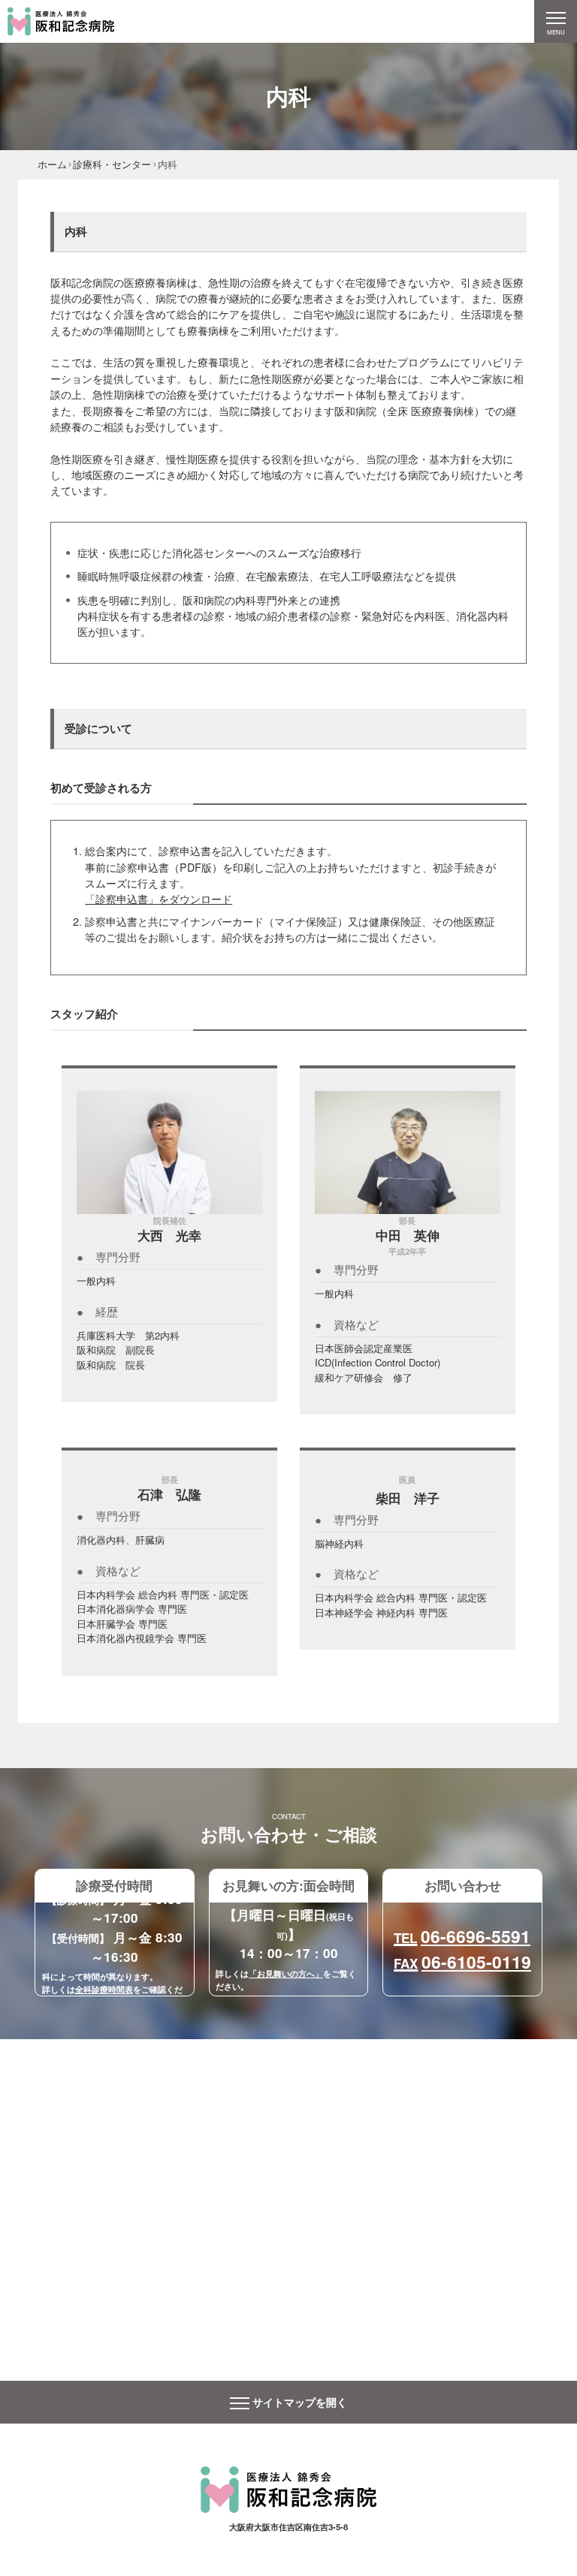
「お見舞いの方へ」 (286, 1973)
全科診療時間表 (104, 1989)
